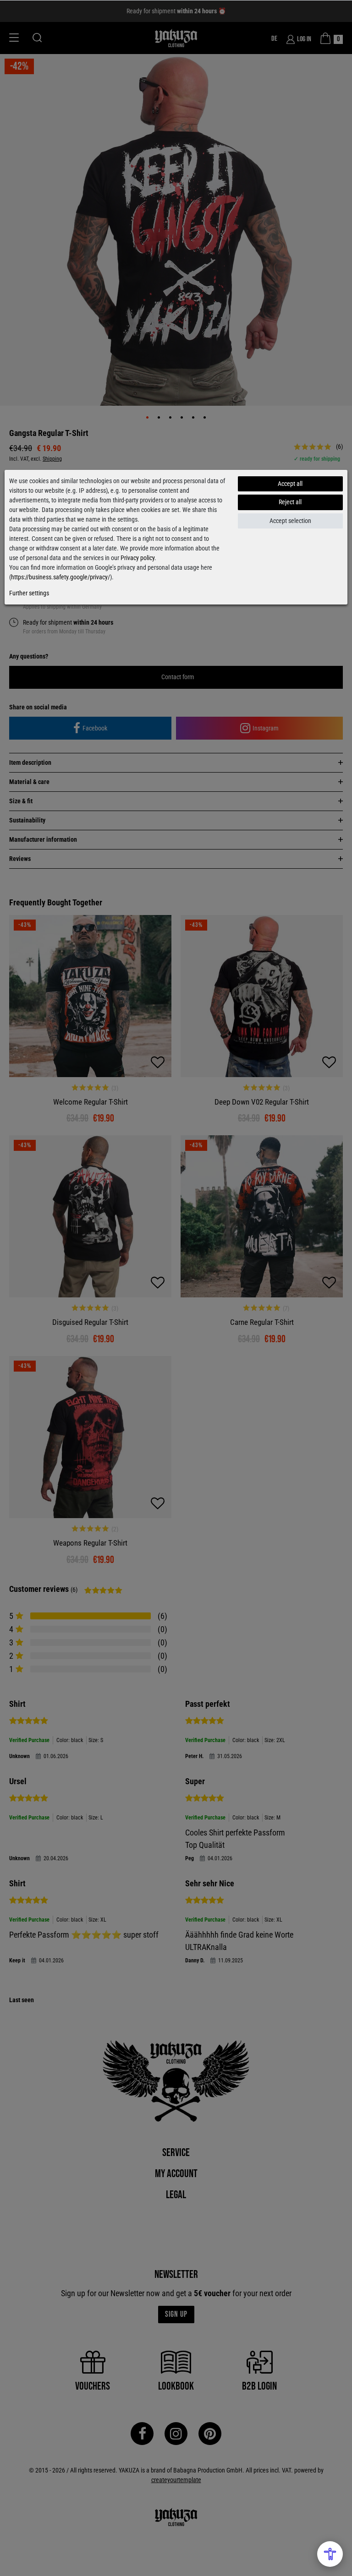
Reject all (290, 502)
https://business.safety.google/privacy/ (60, 577)
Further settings (29, 593)
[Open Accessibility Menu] (330, 2554)
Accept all (290, 484)
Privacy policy (137, 558)
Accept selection (290, 521)
